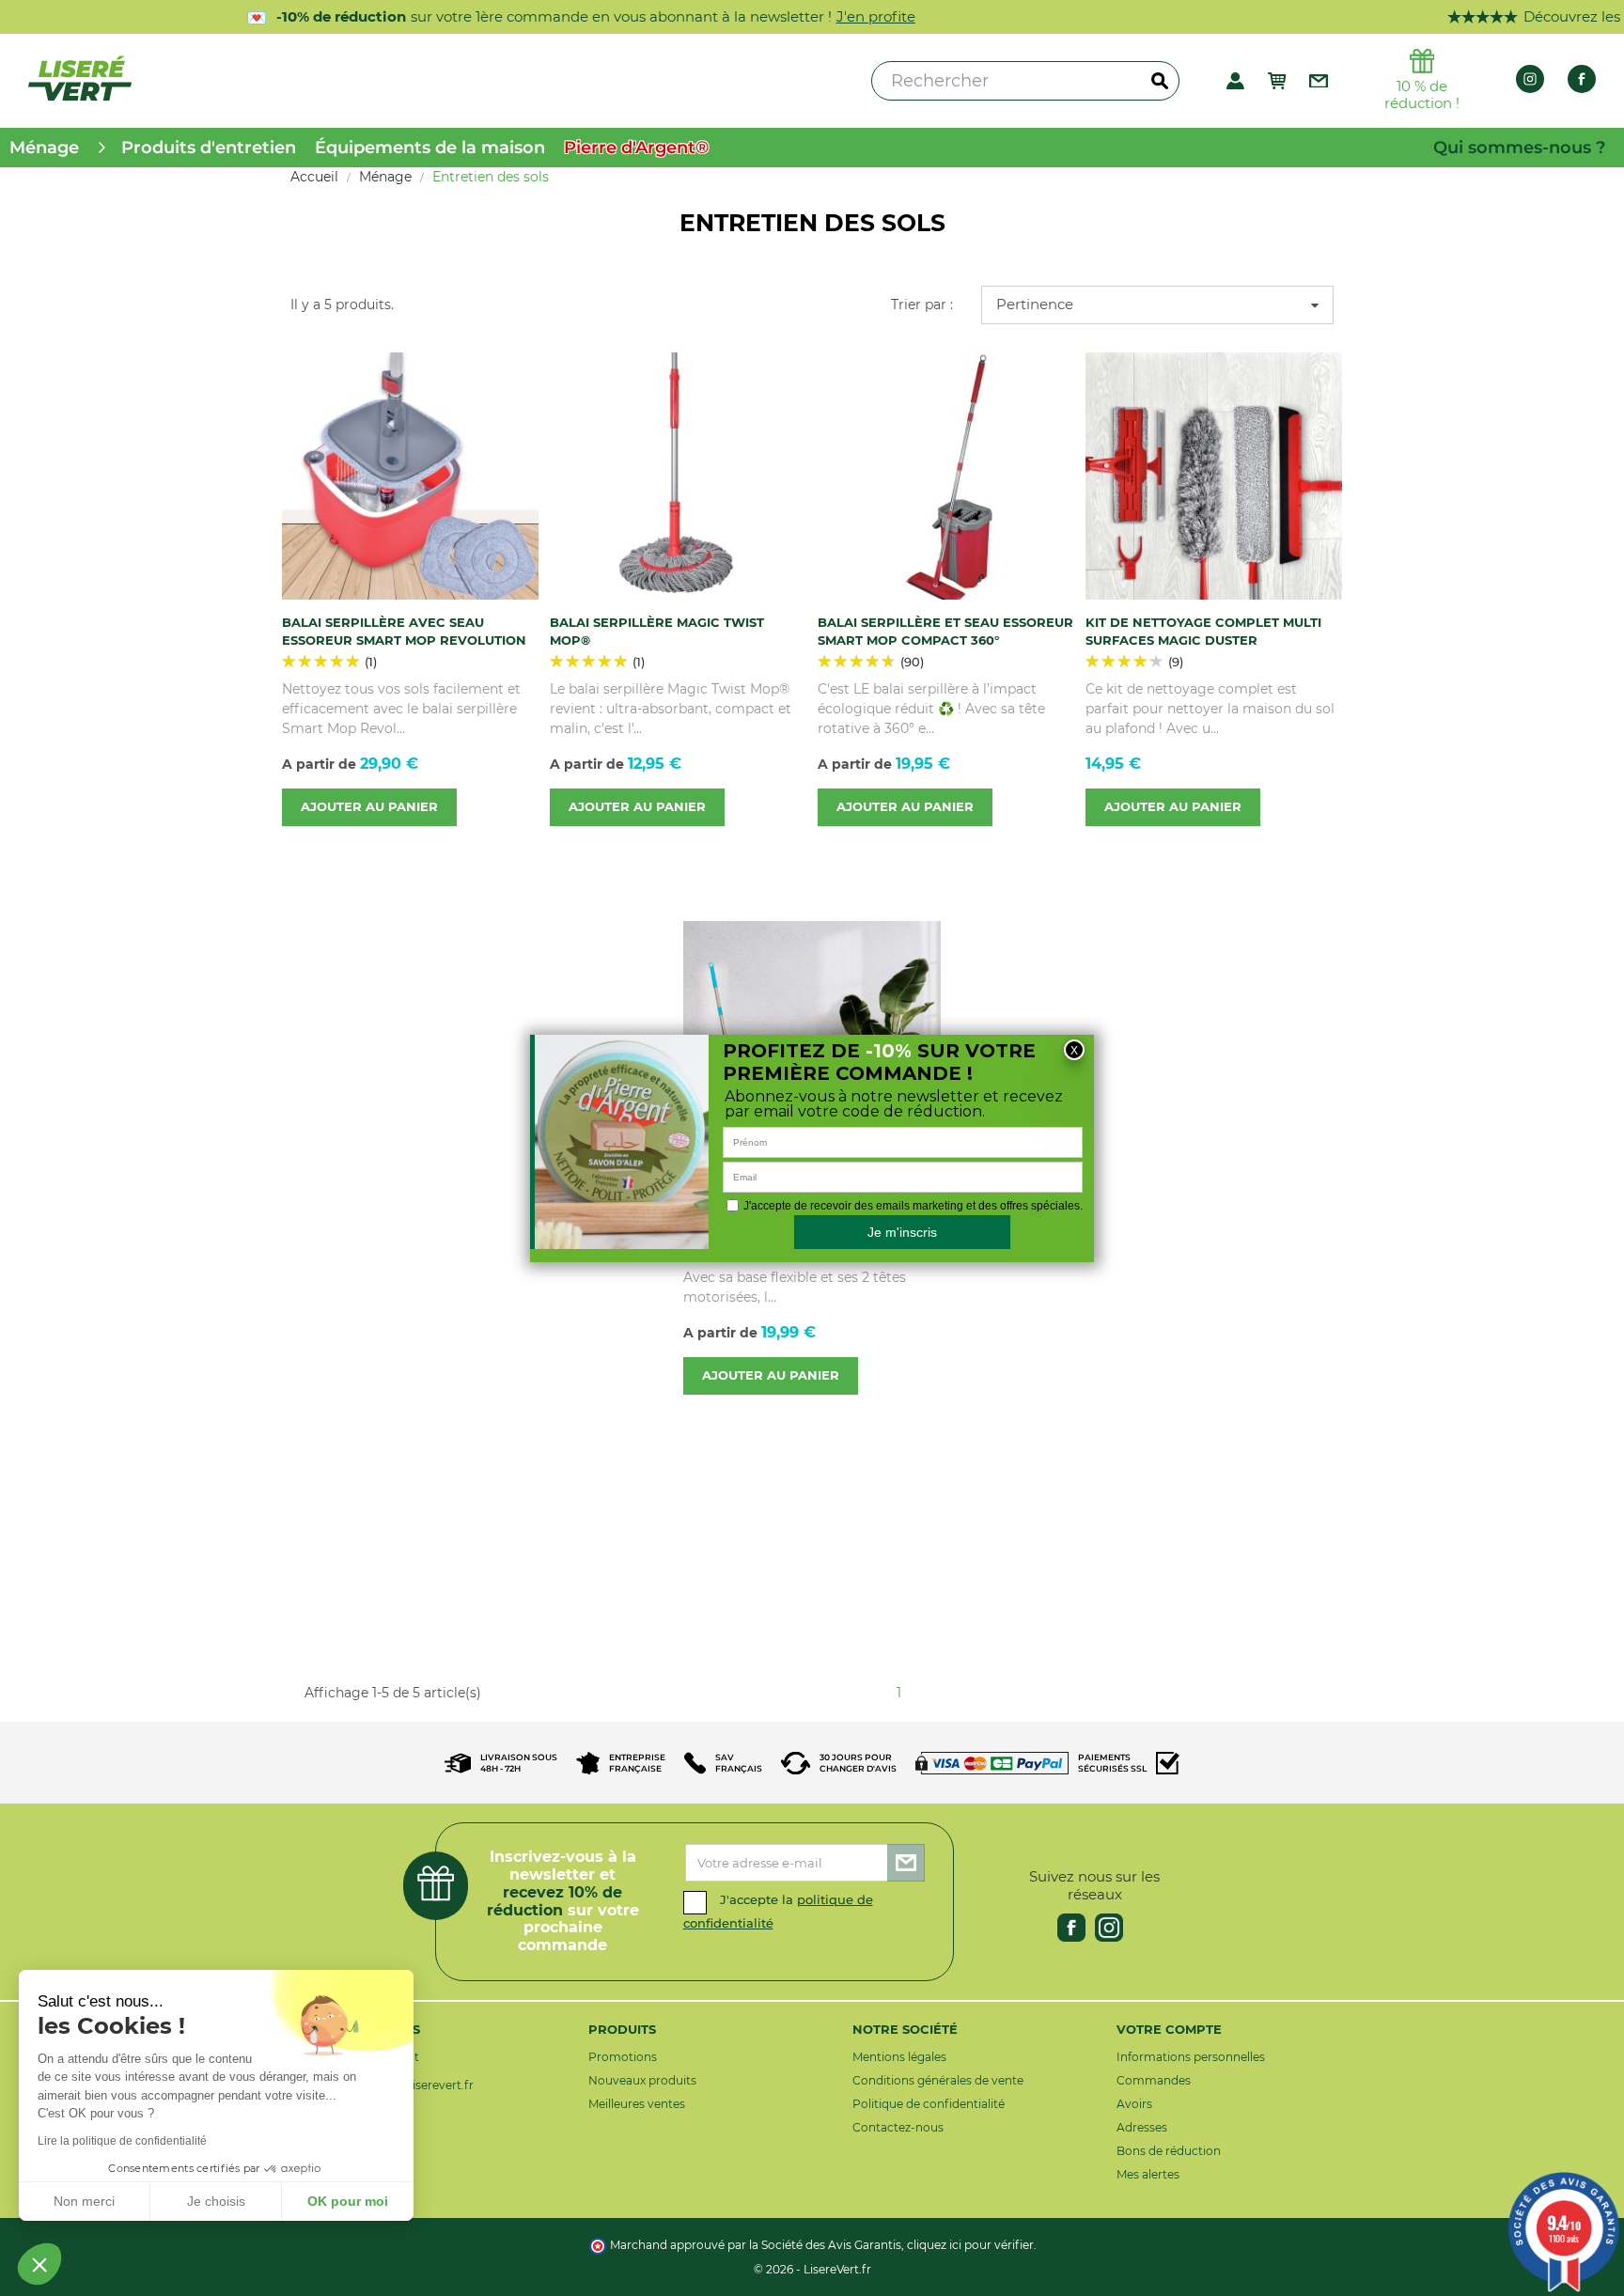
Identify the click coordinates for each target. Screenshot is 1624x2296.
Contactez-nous (898, 2127)
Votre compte (1169, 2029)
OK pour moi (348, 2201)
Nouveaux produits (642, 2080)
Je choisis (216, 2201)
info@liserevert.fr (425, 2085)
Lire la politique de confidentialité (122, 2141)
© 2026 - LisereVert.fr (812, 2269)
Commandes (1154, 2080)
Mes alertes (1148, 2174)
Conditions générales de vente (938, 2080)
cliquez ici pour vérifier (970, 2245)
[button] (39, 2264)
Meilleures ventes (637, 2104)
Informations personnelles (1191, 2057)
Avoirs (1134, 2104)
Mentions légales (899, 2057)
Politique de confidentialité (929, 2104)
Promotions (623, 2057)
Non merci (84, 2201)
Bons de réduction (1169, 2151)
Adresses (1142, 2127)
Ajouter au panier (369, 807)
